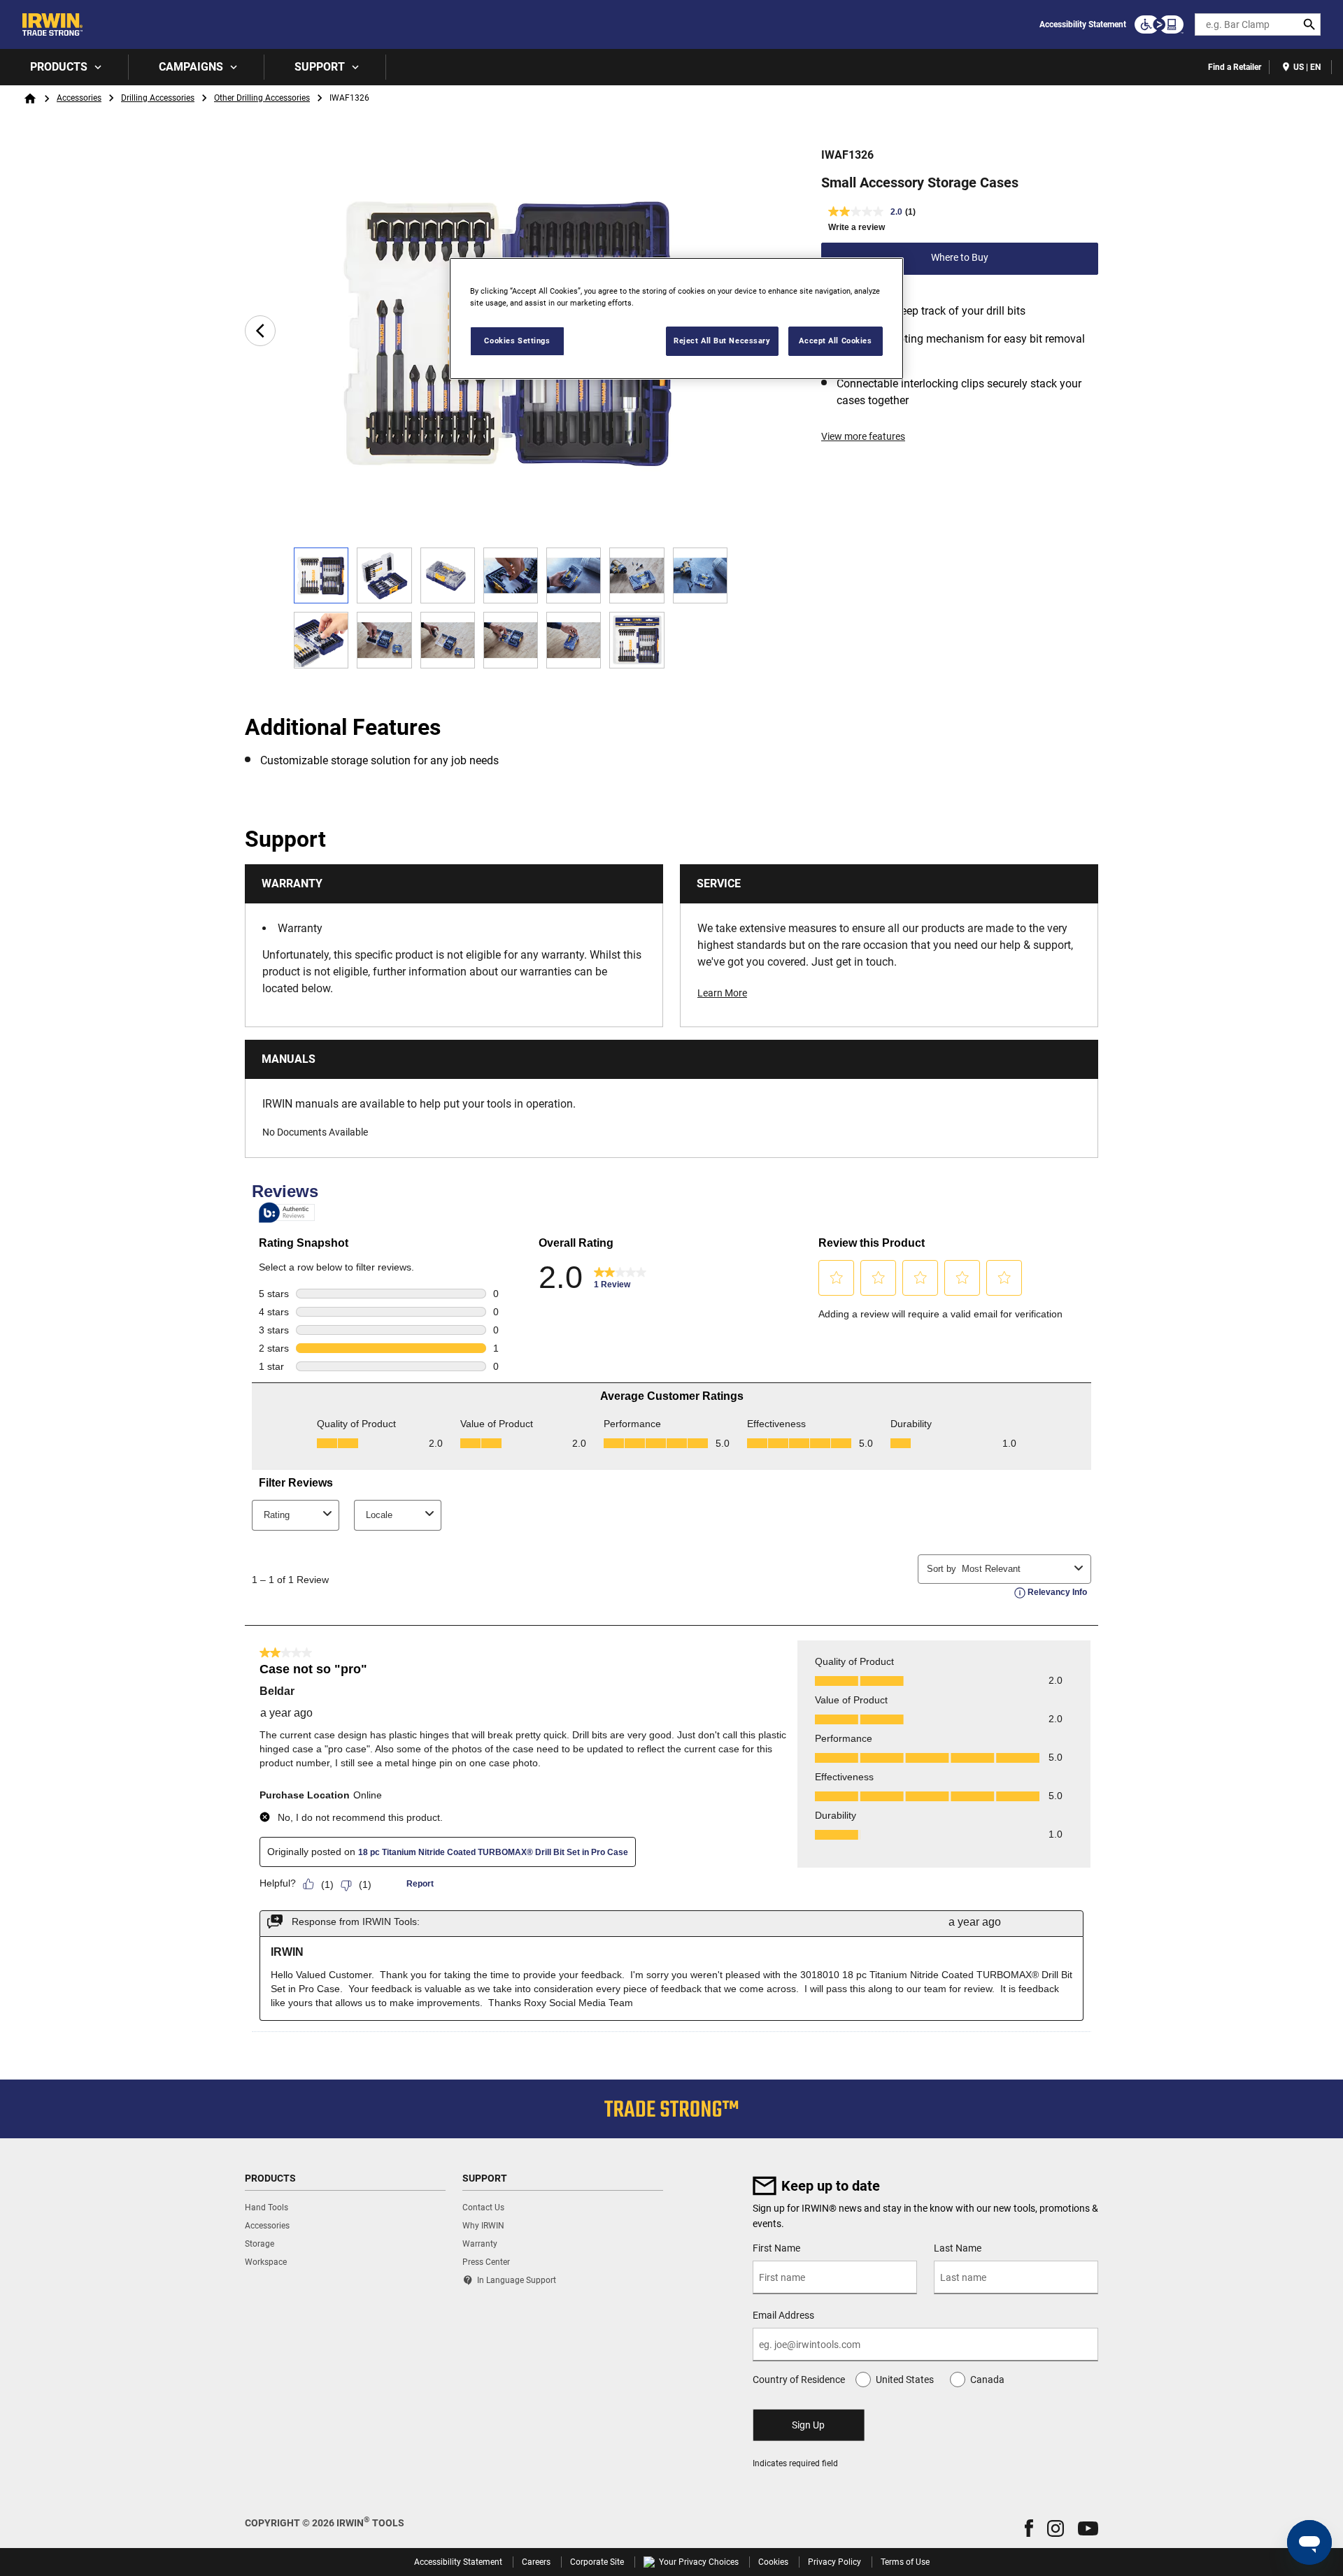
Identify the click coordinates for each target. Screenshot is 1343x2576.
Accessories (79, 98)
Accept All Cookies (835, 341)
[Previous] (260, 331)
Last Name (958, 2248)
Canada (987, 2380)
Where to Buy (960, 257)
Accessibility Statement (1083, 24)
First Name (776, 2248)
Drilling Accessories (158, 98)
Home (30, 99)
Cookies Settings (517, 341)
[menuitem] (64, 67)
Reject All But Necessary (722, 341)
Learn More (722, 993)
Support (320, 67)
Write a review (857, 227)
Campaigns (191, 67)
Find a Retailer (1235, 67)
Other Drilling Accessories (262, 98)
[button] (1029, 2528)
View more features (863, 436)
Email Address (783, 2315)
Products (59, 67)
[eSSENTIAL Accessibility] (1159, 24)
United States (905, 2380)
